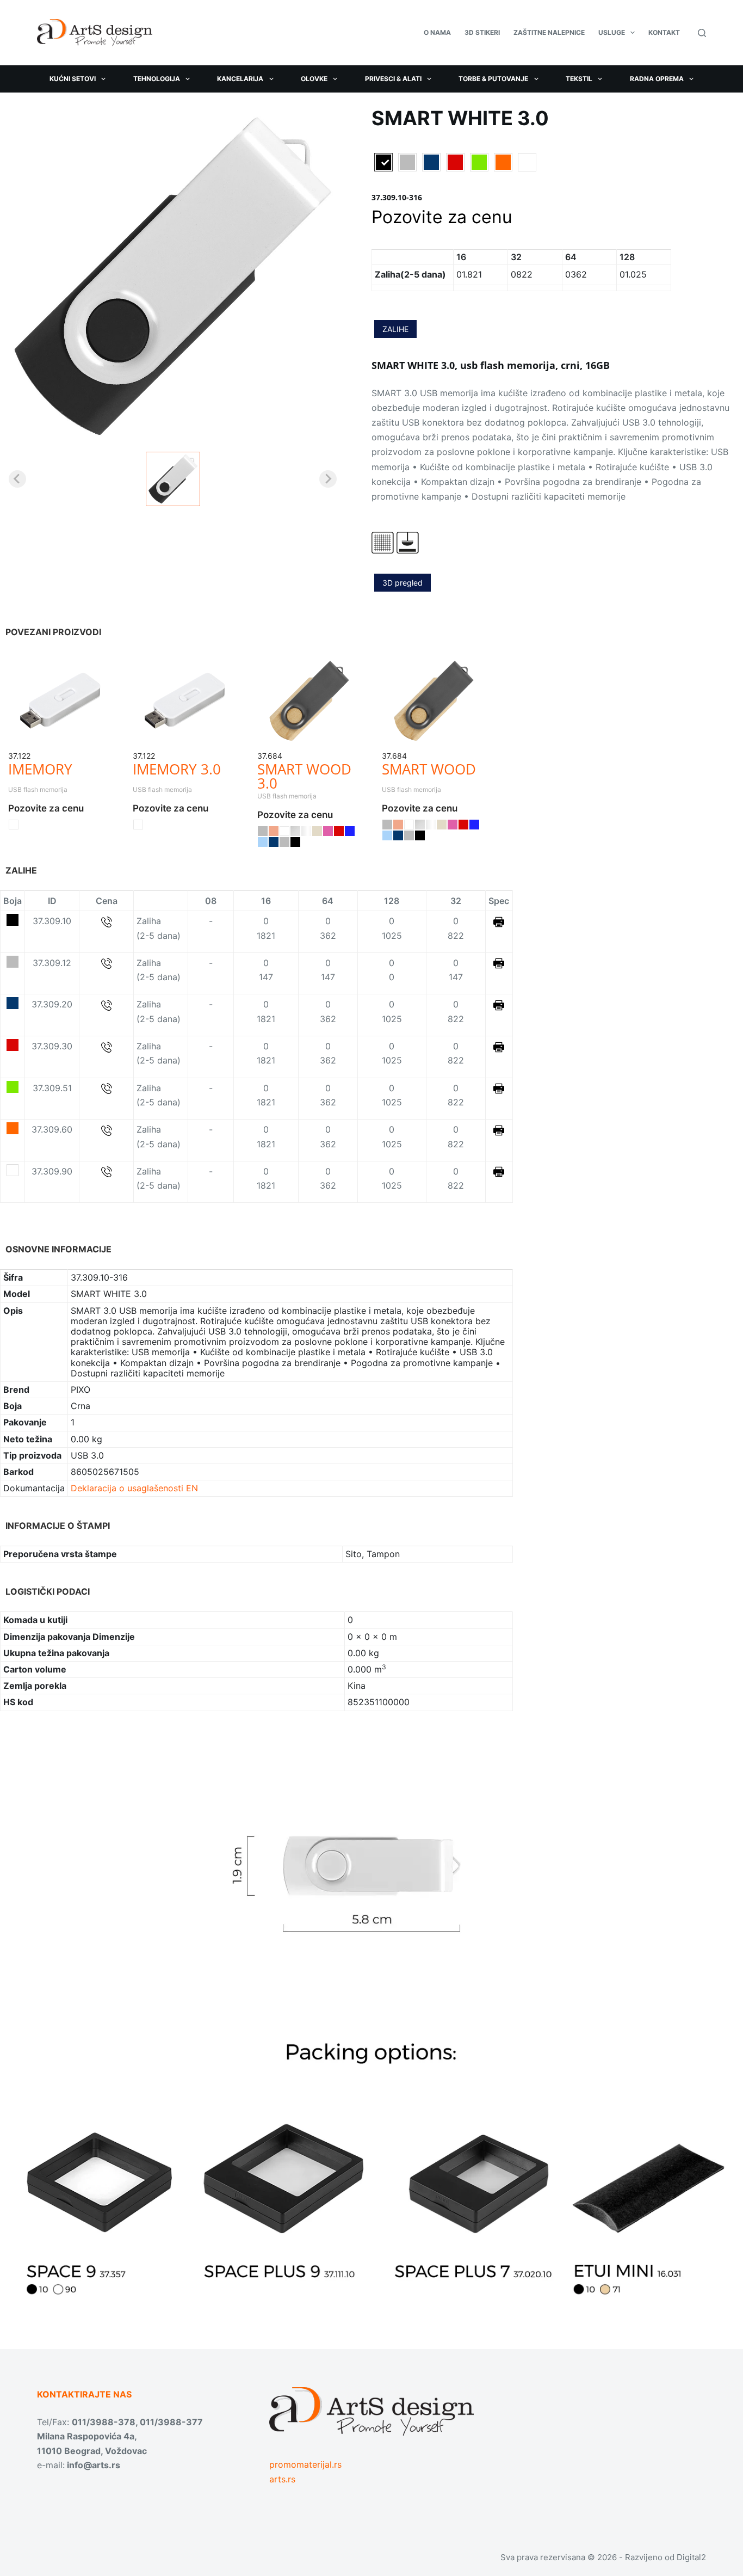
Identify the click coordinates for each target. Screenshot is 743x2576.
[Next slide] (328, 479)
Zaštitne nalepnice (549, 32)
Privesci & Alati (393, 79)
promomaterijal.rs (305, 2464)
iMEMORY (40, 769)
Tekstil (579, 79)
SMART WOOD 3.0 (304, 776)
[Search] (702, 33)
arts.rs (282, 2479)
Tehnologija (157, 79)
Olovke (314, 79)
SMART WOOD (429, 769)
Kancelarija (240, 79)
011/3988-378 (104, 2422)
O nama (437, 32)
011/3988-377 (171, 2422)
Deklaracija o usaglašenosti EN (134, 1488)
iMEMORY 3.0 (177, 769)
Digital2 (691, 2557)
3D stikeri (482, 32)
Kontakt (664, 32)
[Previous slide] (17, 479)
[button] (173, 479)
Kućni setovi (73, 79)
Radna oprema (657, 79)
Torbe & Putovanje (493, 79)
